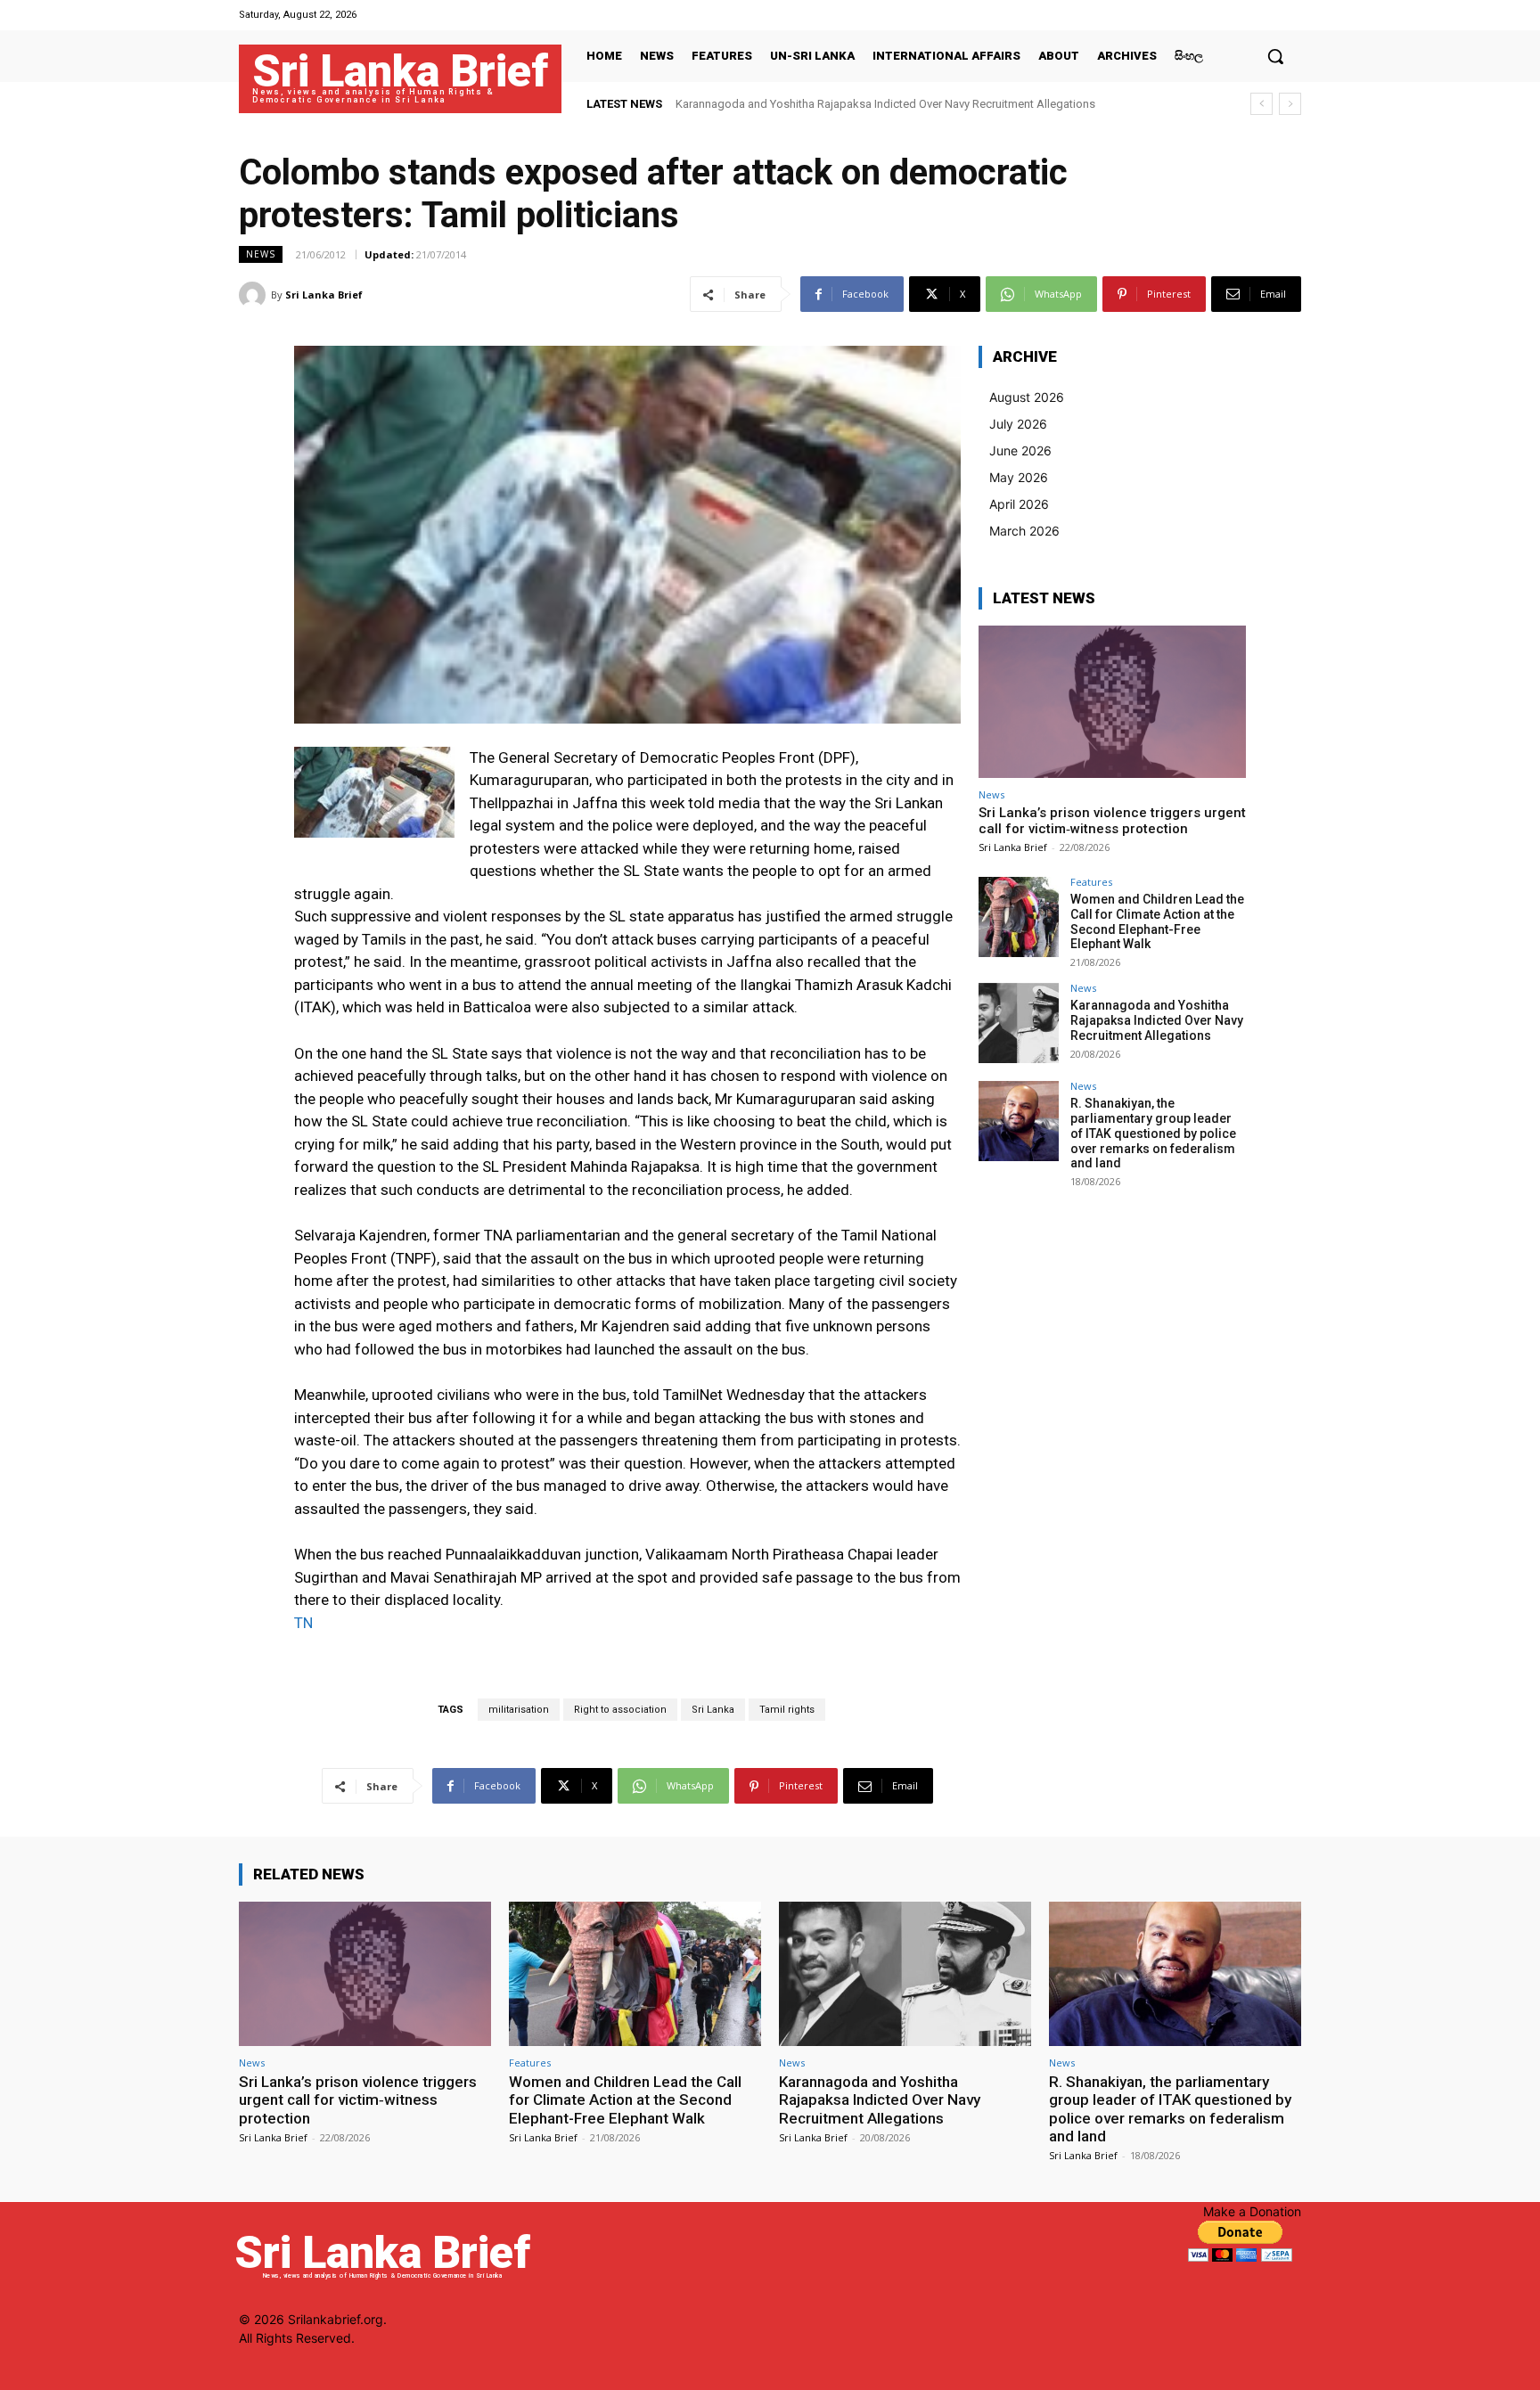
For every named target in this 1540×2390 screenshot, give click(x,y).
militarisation (519, 1710)
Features (1091, 882)
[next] (1290, 104)
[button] (1275, 56)
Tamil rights (787, 1710)
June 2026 (1020, 450)
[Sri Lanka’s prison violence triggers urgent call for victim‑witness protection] (1112, 702)
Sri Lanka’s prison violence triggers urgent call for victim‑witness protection (1112, 821)
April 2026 (1019, 504)
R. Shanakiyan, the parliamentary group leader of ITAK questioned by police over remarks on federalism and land (1153, 1133)
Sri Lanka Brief (324, 295)
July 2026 (1018, 424)
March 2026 (1024, 531)
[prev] (1261, 104)
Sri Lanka (713, 1710)
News (261, 254)
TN (303, 1623)
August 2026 (1027, 397)
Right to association (620, 1710)
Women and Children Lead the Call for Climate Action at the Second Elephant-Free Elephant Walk (1157, 921)
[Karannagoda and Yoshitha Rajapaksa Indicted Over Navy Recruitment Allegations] (1019, 1023)
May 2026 (1019, 477)
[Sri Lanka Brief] (255, 295)
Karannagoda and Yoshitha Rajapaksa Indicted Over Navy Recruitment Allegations (1157, 1020)
